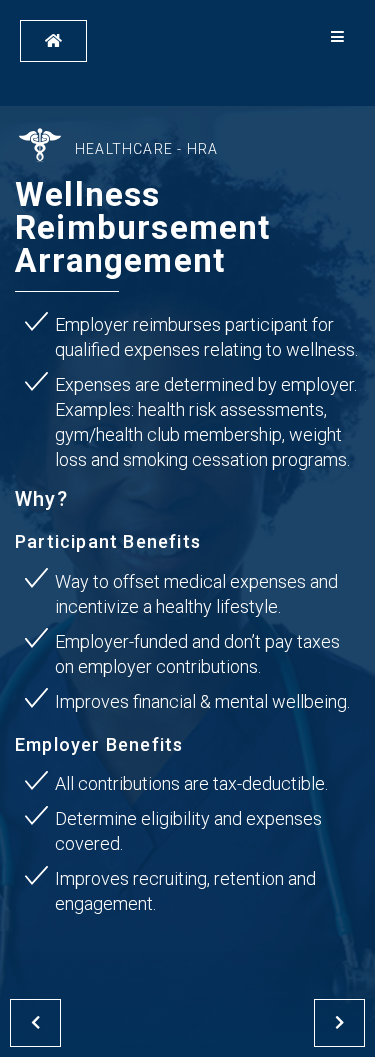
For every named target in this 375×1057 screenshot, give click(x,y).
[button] (53, 41)
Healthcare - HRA (146, 149)
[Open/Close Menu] (337, 37)
